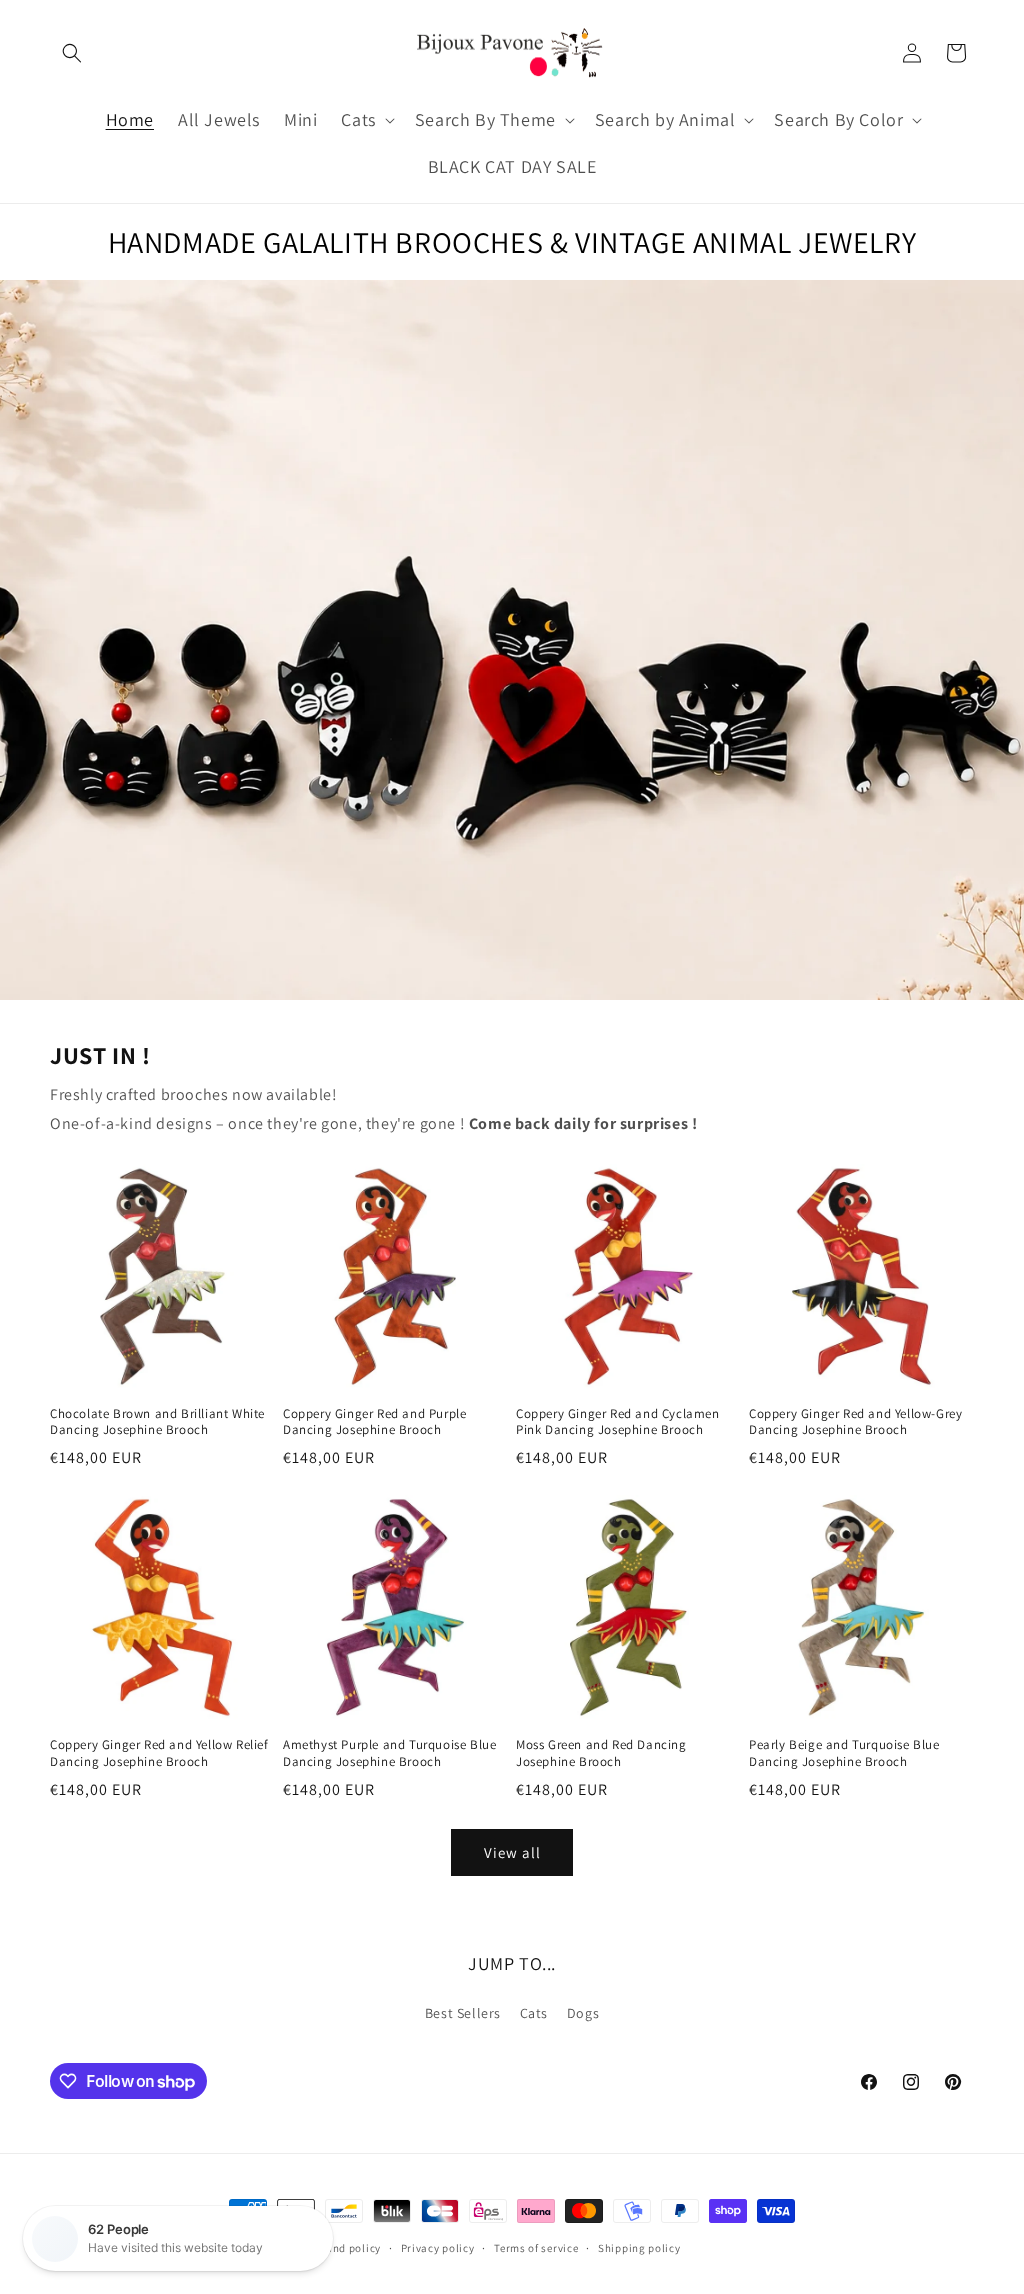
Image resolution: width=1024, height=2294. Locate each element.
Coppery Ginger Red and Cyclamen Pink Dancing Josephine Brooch (618, 1422)
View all (512, 1852)
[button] (72, 53)
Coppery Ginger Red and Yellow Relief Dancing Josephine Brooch (159, 1753)
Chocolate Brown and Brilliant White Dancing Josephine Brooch (157, 1422)
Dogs (583, 2013)
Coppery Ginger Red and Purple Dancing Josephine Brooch (374, 1422)
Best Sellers (463, 2013)
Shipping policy (639, 2248)
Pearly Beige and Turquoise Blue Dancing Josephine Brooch (844, 1753)
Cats (534, 2013)
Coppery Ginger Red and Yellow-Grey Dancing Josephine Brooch (855, 1422)
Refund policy (345, 2248)
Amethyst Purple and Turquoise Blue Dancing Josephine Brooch (389, 1753)
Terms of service (536, 2248)
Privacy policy (438, 2248)
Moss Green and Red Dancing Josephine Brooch (601, 1753)
